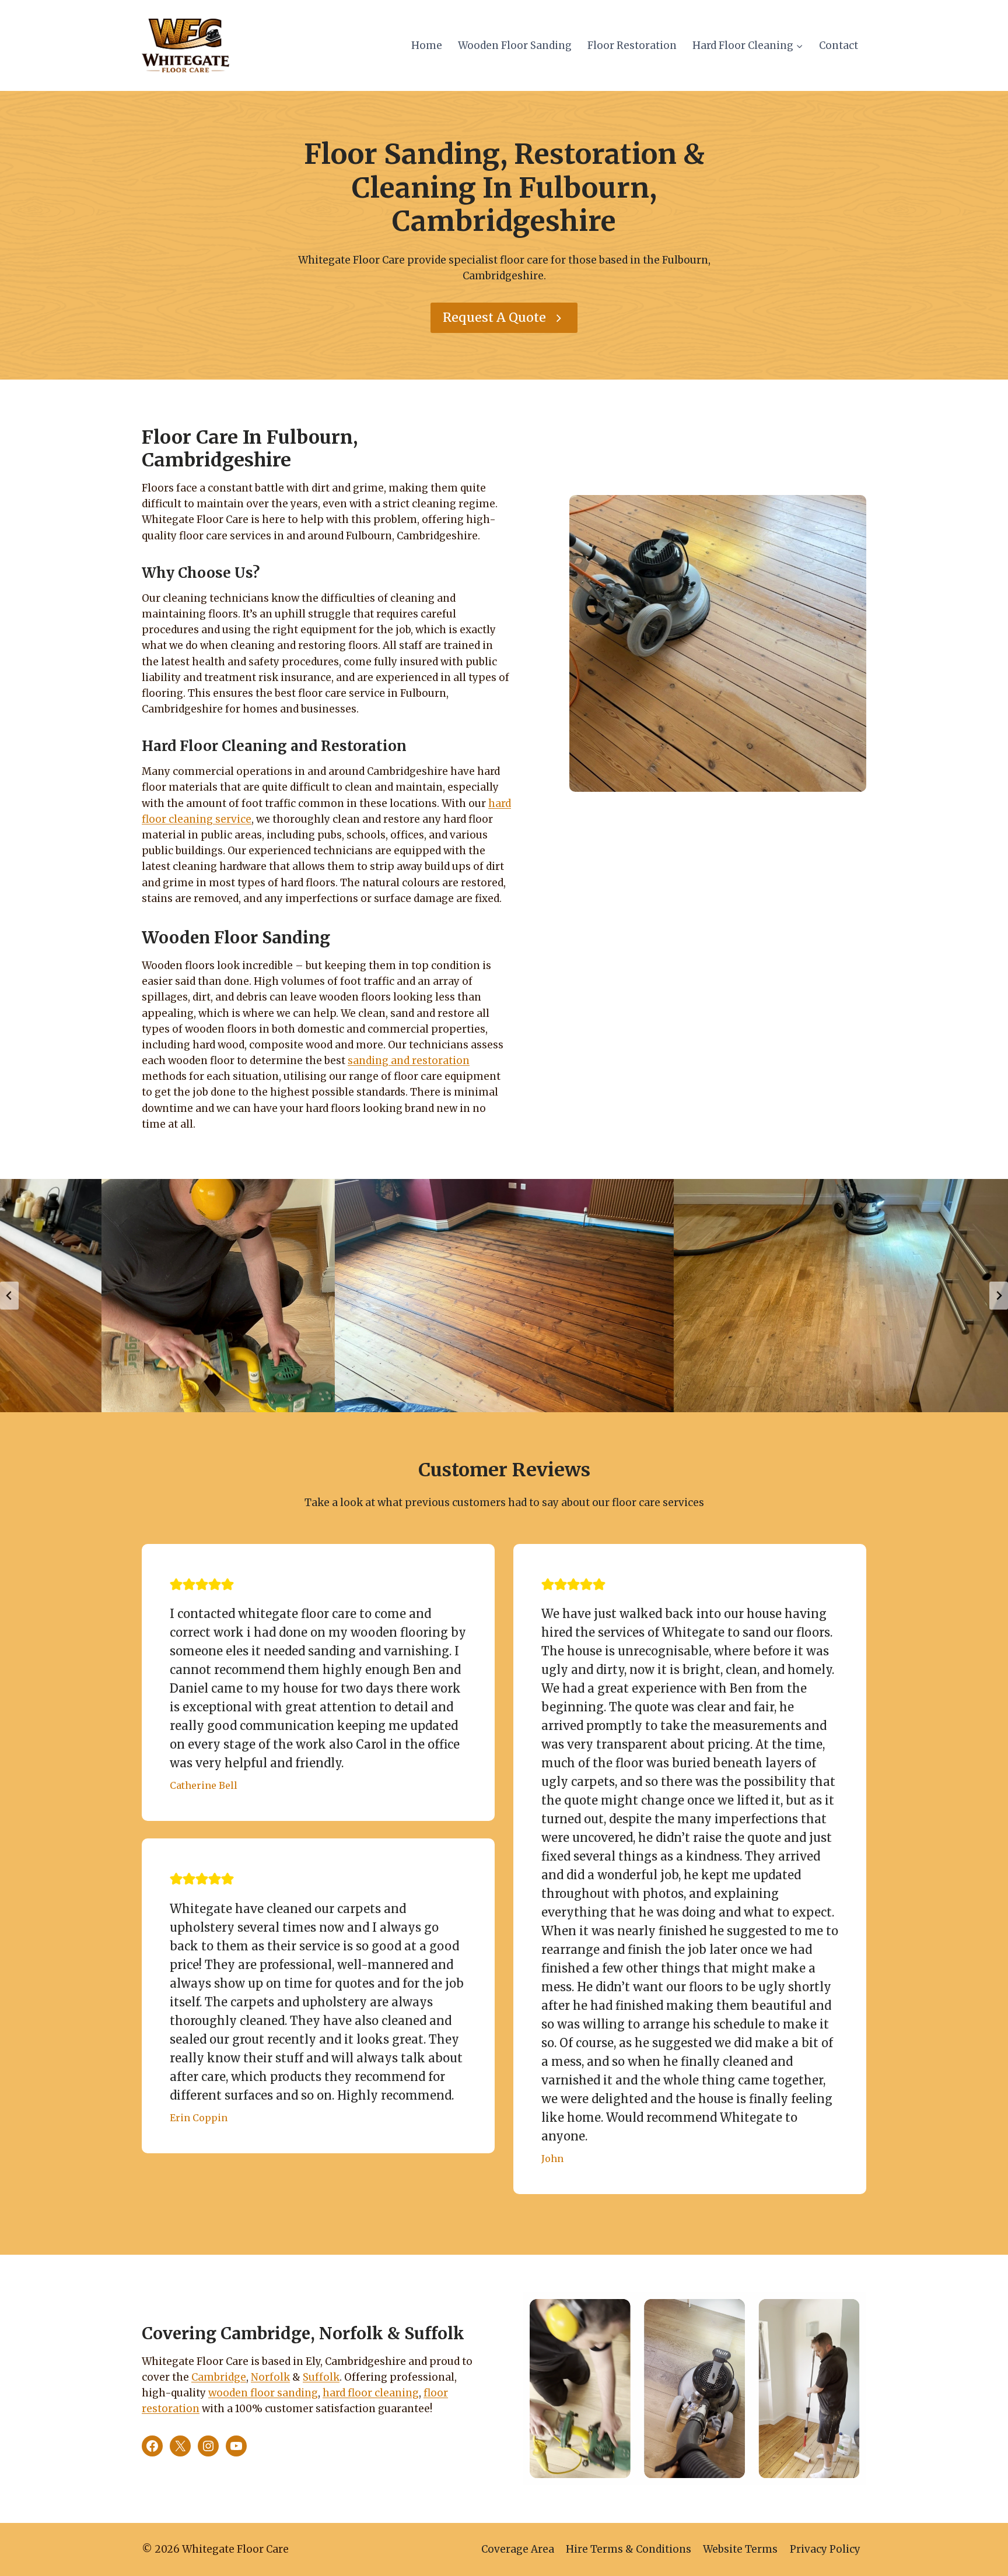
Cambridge (219, 2377)
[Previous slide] (9, 1296)
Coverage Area (518, 2549)
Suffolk (321, 2377)
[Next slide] (999, 1296)
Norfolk (270, 2377)
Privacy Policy (825, 2549)
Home (427, 45)
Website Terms (740, 2549)
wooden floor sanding (263, 2393)
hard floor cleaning (371, 2393)
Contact (839, 45)
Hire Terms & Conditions (629, 2549)
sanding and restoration (409, 1061)
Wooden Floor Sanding (515, 45)
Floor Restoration (632, 45)
